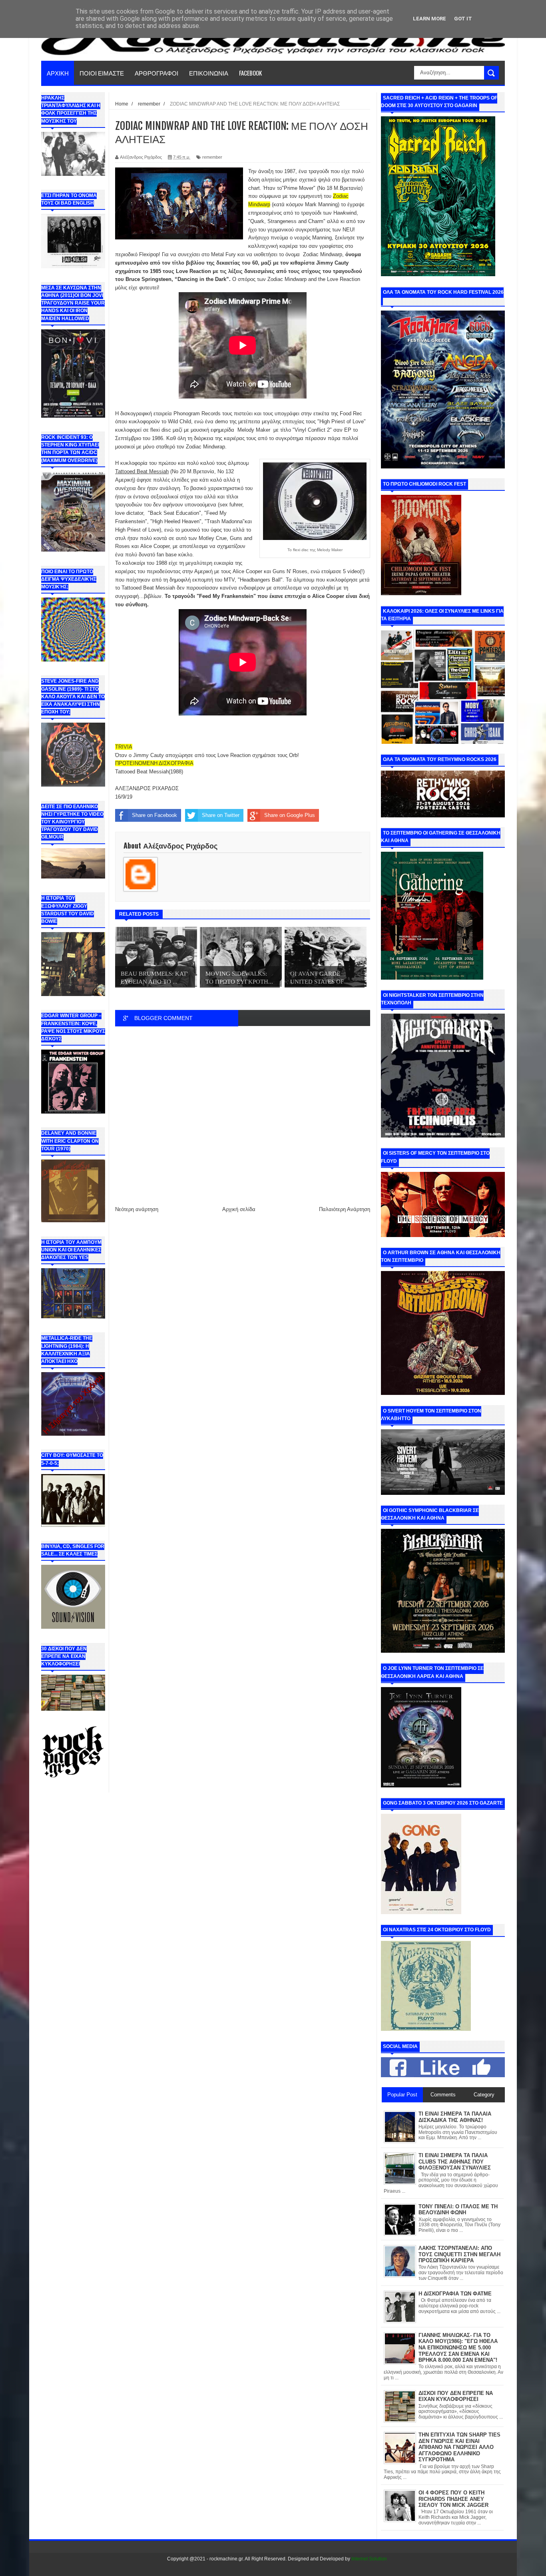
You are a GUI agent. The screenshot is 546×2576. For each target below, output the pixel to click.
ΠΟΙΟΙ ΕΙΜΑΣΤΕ (102, 73)
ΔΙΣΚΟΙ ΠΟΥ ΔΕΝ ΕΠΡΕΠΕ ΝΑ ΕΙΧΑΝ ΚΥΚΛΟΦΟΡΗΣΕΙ (456, 2396)
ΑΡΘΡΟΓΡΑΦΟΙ (156, 73)
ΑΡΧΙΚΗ (58, 73)
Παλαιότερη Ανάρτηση (345, 1209)
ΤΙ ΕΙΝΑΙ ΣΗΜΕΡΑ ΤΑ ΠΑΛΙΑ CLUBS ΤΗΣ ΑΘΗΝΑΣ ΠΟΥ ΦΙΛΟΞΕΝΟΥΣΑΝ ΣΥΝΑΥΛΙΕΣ (455, 2162)
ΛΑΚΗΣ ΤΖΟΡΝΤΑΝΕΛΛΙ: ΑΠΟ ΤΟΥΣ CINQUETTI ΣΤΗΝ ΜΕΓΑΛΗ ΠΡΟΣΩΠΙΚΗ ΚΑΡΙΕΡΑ (459, 2254)
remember (212, 157)
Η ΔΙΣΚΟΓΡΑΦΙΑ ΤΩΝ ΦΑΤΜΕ (455, 2294)
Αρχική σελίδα (239, 1209)
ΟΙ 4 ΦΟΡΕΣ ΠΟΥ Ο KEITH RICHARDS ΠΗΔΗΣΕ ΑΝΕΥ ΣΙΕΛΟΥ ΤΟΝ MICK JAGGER (453, 2499)
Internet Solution (369, 2559)
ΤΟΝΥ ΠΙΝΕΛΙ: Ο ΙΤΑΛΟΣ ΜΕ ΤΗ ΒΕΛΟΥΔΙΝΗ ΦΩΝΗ (458, 2210)
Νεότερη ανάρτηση (137, 1209)
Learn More (429, 19)
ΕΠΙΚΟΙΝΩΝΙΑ (209, 73)
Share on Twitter (221, 815)
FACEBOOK (250, 73)
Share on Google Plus (290, 815)
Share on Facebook (154, 815)
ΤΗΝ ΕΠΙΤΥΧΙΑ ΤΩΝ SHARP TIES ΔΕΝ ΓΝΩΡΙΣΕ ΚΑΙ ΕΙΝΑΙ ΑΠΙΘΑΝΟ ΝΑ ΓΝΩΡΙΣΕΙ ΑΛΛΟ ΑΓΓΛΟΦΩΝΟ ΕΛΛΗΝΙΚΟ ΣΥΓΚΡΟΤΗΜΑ (459, 2447)
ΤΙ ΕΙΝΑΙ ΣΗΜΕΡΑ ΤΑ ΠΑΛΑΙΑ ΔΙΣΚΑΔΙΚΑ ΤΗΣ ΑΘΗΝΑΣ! (455, 2117)
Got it (463, 19)
